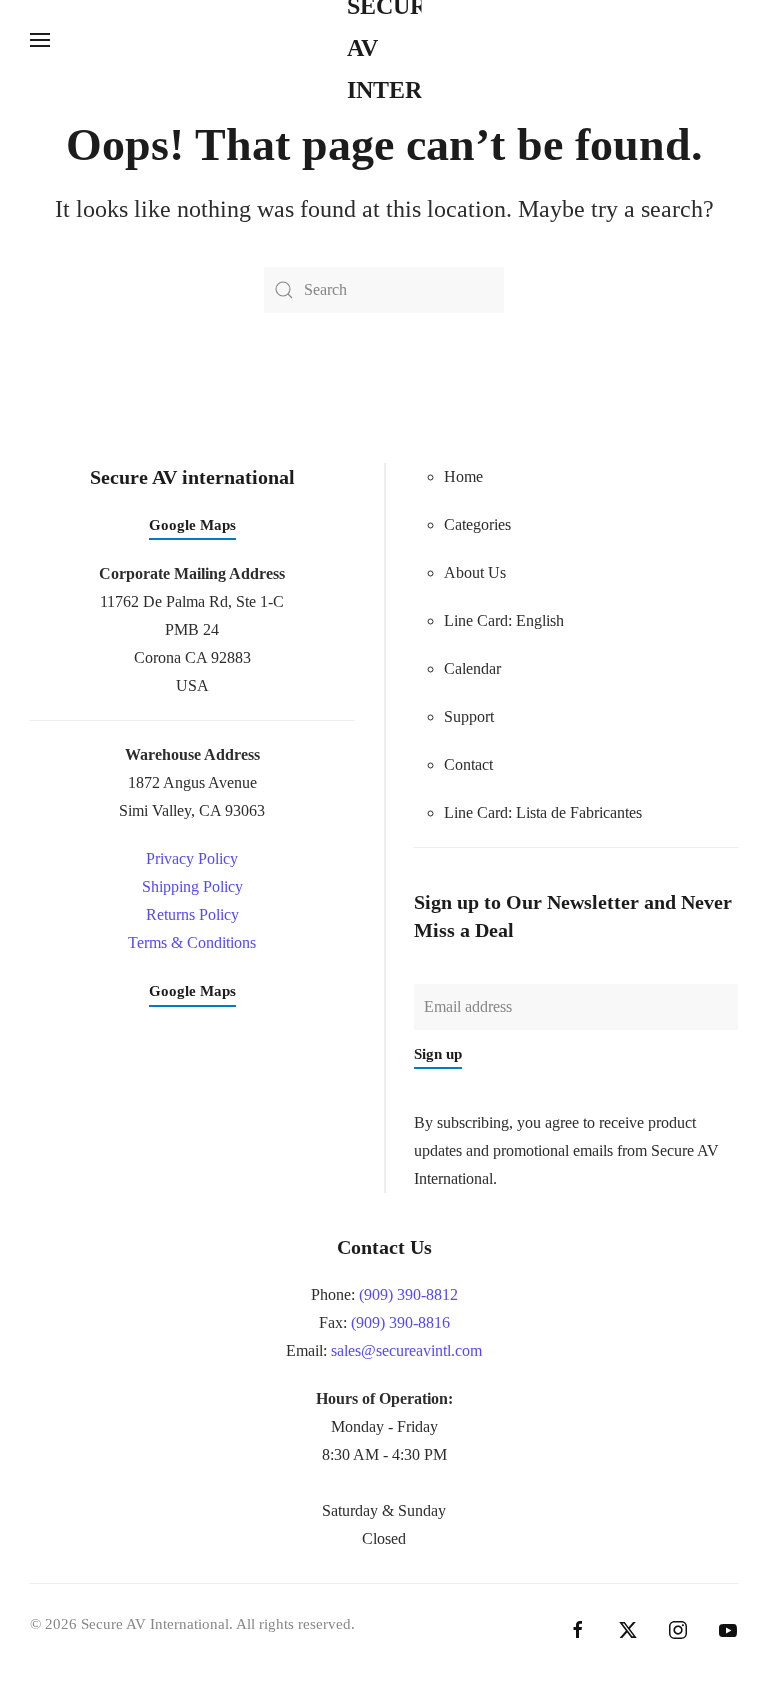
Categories (477, 524)
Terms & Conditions (192, 942)
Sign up (438, 1054)
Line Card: (543, 812)
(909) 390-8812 (408, 1294)
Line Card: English (504, 620)
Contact (468, 764)
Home (463, 476)
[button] (40, 40)
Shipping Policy (192, 886)
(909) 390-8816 (400, 1322)
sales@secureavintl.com (406, 1350)
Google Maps (192, 525)
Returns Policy (192, 914)
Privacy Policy (192, 858)
